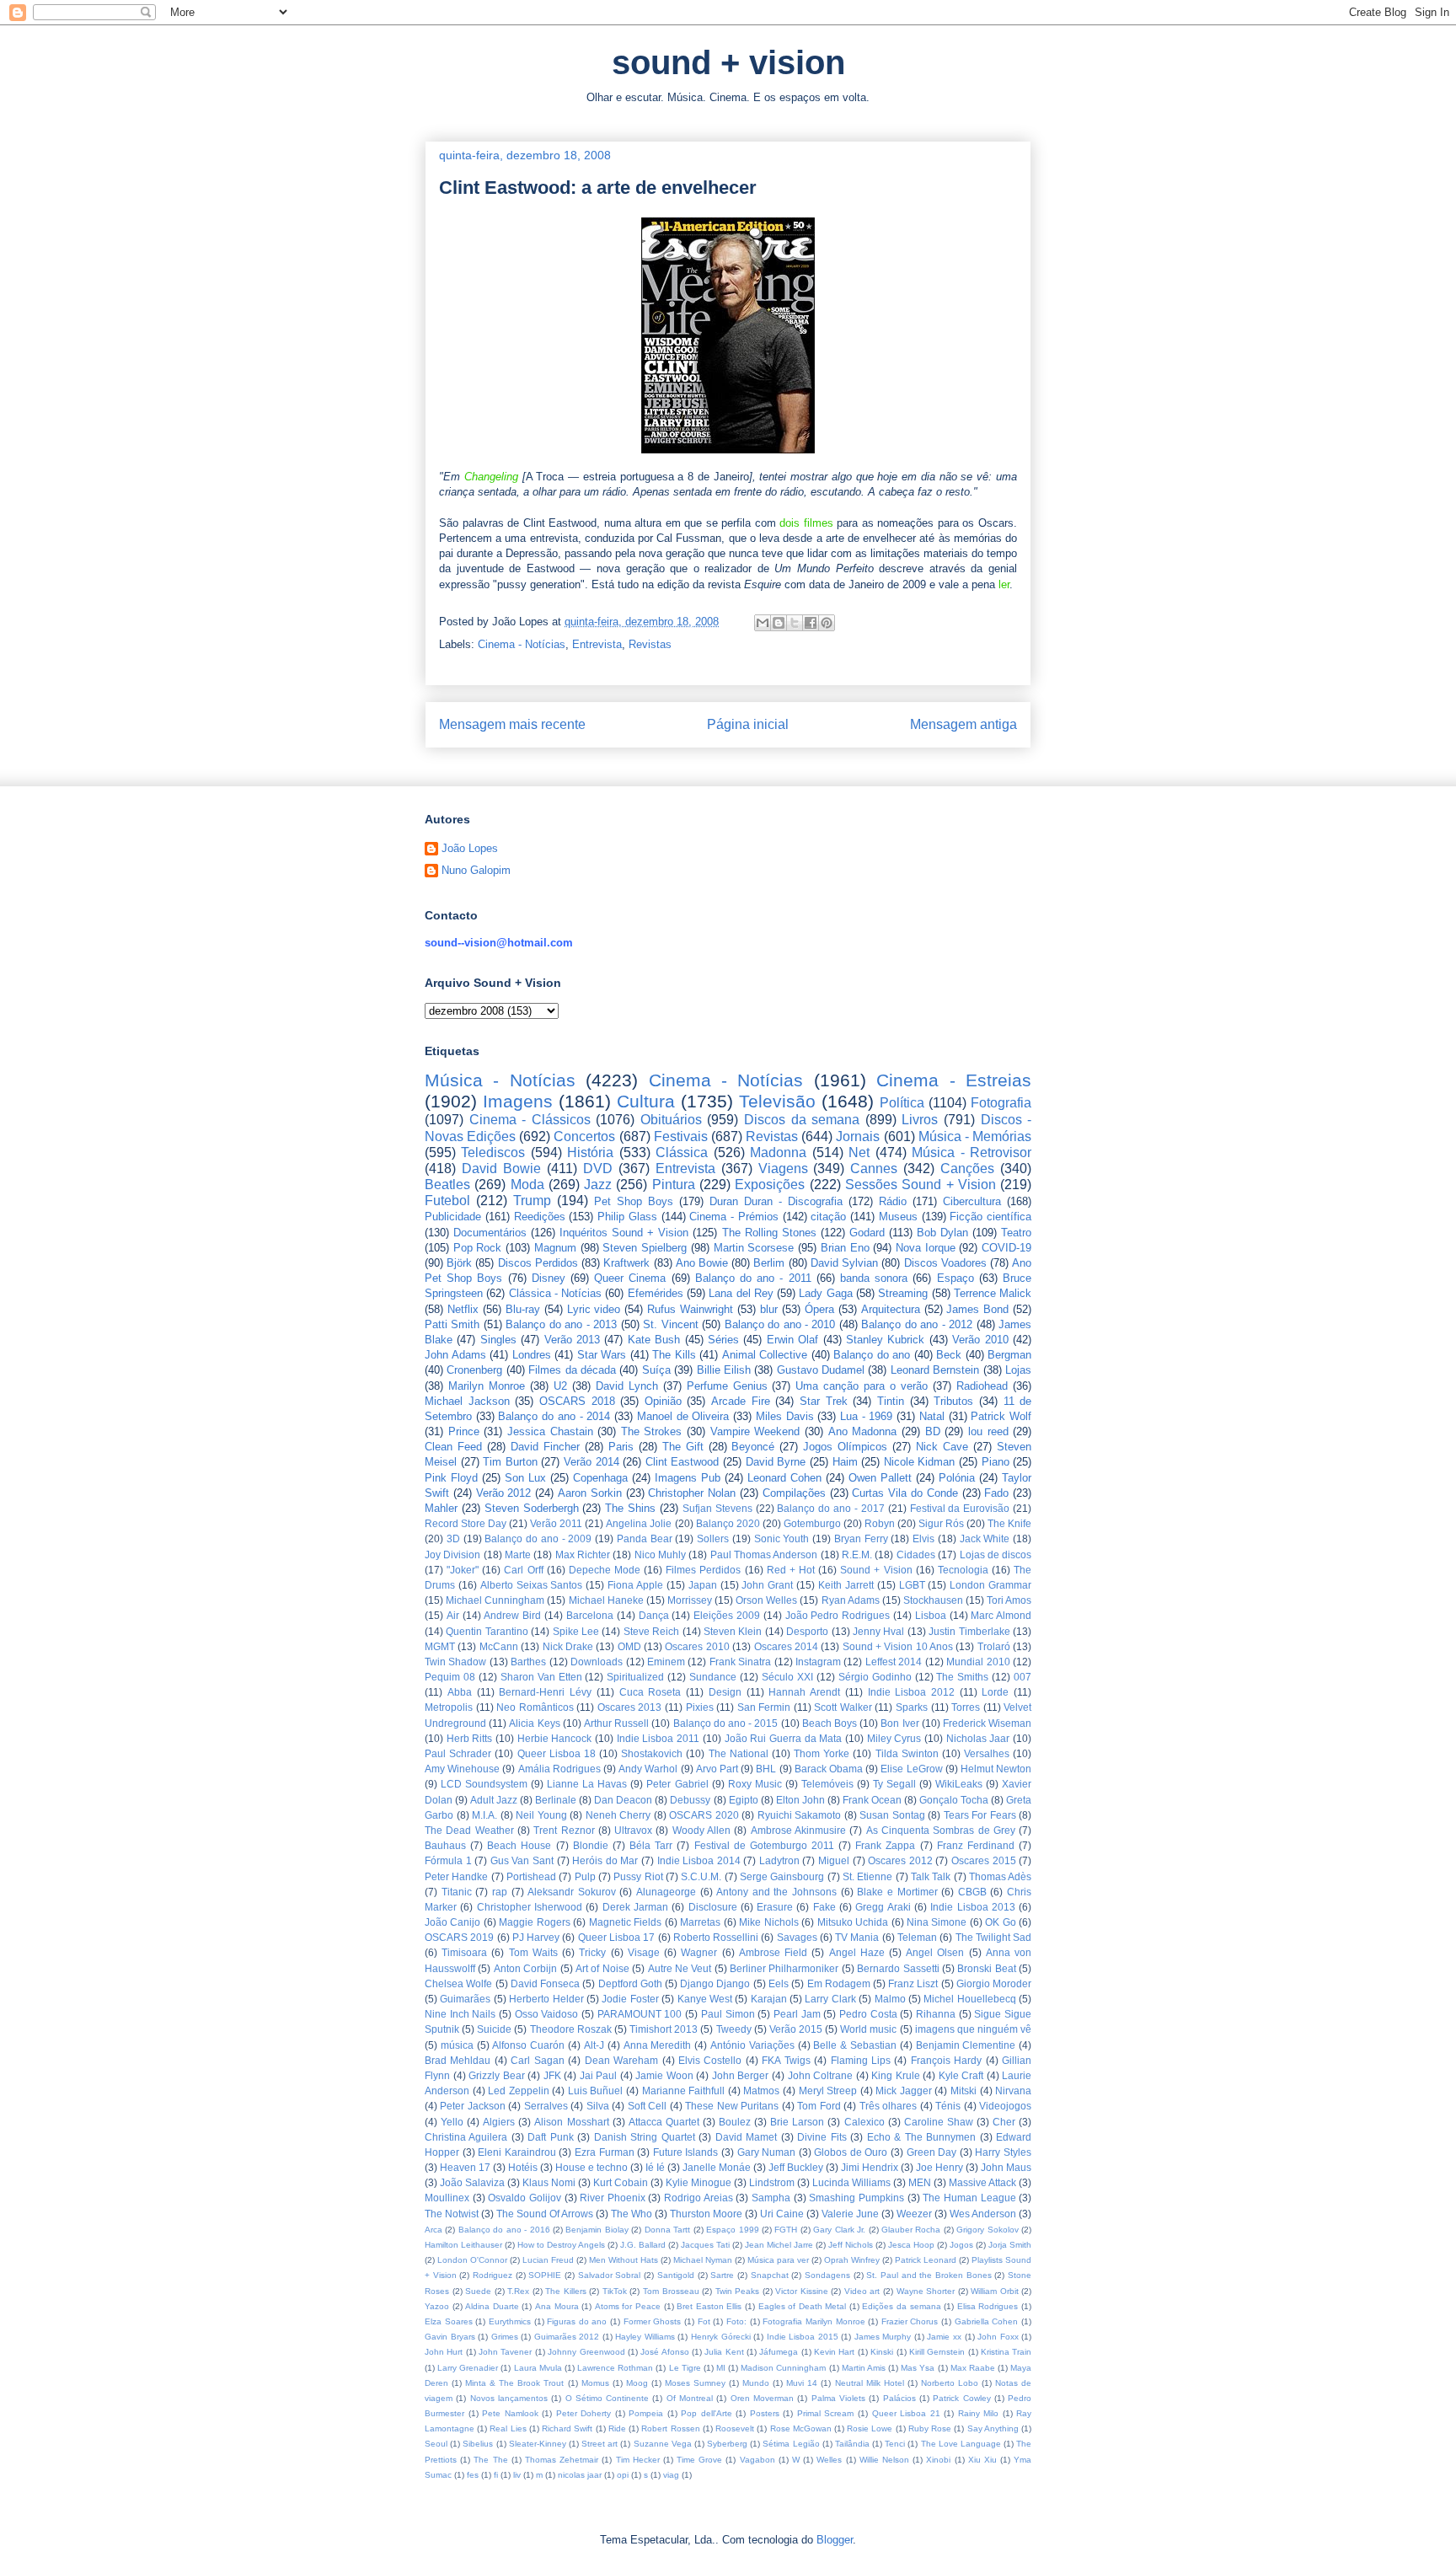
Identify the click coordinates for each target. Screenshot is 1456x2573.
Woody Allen (701, 1830)
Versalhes (987, 1753)
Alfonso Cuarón (528, 2045)
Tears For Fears (980, 1815)
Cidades (916, 1555)
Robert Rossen (670, 2428)
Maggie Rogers (534, 1922)
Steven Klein (733, 1631)
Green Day (932, 2152)
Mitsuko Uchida (853, 1922)
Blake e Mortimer (897, 1892)
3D (453, 1538)
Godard (867, 1233)
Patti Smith (452, 1324)
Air (453, 1615)
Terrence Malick (993, 1293)
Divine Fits (822, 2137)
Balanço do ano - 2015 (726, 1723)
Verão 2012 (504, 1493)
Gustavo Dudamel (821, 1370)
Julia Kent (724, 2352)
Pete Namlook (510, 2413)
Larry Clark (830, 1999)
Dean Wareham (621, 2060)
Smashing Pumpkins (856, 2198)
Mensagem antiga (964, 724)
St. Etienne (867, 1876)
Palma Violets (838, 2398)
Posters (765, 2413)
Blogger (835, 2540)
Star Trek (824, 1401)
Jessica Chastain (550, 1431)
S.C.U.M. (701, 1876)
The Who (632, 2214)
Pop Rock (478, 1248)
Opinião (663, 1401)
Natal (932, 1416)
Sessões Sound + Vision (921, 1185)
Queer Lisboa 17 (617, 1937)
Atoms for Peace (628, 2306)
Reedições (540, 1217)
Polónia (957, 1478)
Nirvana (1013, 2091)
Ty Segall (894, 1784)
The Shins (630, 1508)
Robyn (880, 1523)
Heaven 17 (465, 2167)
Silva (598, 2106)
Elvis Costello (710, 2060)
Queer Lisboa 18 (557, 1753)
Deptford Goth (630, 1983)
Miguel (834, 1860)
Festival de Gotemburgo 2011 (764, 1845)
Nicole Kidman (920, 1462)
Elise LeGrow (911, 1769)
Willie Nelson (884, 2460)
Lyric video (594, 1309)
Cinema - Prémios (734, 1217)
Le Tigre (685, 2368)
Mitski (964, 2091)
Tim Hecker (638, 2460)
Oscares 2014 (786, 1646)
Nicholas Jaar (978, 1738)
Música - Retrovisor (972, 1152)
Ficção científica (990, 1217)
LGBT (912, 1585)
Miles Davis (785, 1416)
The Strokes (652, 1431)
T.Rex (518, 2291)
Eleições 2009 (727, 1615)
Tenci (895, 2444)
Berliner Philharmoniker (784, 1968)
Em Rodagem (839, 1983)
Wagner (699, 1952)
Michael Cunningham (495, 1600)
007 (1022, 1677)
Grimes (505, 2337)
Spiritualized (635, 1677)
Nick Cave (942, 1447)
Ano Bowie (702, 1263)
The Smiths (962, 1677)
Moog (637, 2383)
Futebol (447, 1201)
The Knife (1009, 1523)
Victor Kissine (802, 2291)
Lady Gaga (825, 1293)
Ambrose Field (773, 1952)
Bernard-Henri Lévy (545, 1692)
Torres (966, 1707)
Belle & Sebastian (855, 2045)
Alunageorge (666, 1892)
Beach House (519, 1845)
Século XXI (787, 1677)
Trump (532, 1201)
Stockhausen (933, 1600)
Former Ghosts (653, 2321)
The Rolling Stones (769, 1233)
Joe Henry (939, 2167)
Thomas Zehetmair (562, 2460)
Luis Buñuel (596, 2091)
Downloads (597, 1662)
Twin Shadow (455, 1662)
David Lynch (627, 1386)
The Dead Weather (469, 1830)
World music (868, 2029)
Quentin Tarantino (487, 1631)
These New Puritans (732, 2106)
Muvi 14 (802, 2383)
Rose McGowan (801, 2428)
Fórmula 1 (448, 1860)
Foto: (736, 2321)
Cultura (646, 1101)
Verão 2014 (591, 1462)
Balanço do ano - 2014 (554, 1416)
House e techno (591, 2167)
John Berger (741, 2075)
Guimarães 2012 (567, 2337)
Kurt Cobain (621, 2182)
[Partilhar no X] (795, 623)
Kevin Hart (834, 2352)
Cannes (874, 1169)
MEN (920, 2182)
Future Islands (686, 2152)
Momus (595, 2383)
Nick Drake (568, 1646)
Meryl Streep (828, 2091)
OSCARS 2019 (459, 1937)
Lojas (1018, 1370)
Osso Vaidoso (547, 2014)
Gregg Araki (883, 1907)
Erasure (775, 1907)
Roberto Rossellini (716, 1937)
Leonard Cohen (784, 1478)
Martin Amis (864, 2368)
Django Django (715, 1983)
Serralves (546, 2106)
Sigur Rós (941, 1523)
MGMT (440, 1646)
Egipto (744, 1800)
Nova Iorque (926, 1248)
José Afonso (664, 2352)
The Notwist (452, 2214)
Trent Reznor (564, 1830)
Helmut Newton (996, 1769)
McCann (499, 1646)
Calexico (864, 2122)
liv (517, 2475)
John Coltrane (821, 2075)
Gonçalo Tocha (954, 1800)
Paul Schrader (458, 1753)
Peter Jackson (472, 2106)
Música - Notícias (500, 1080)
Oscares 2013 (630, 1707)
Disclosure (713, 1907)
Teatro (1016, 1233)
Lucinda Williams (851, 2182)
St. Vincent (670, 1324)
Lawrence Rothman (615, 2368)
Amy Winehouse (462, 1769)
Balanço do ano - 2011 (753, 1278)
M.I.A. (484, 1815)
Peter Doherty (584, 2413)
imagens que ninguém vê (973, 2029)
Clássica (682, 1152)
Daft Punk (550, 2137)
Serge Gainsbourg (782, 1876)
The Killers (566, 2291)
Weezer (914, 2214)
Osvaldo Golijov (525, 2198)
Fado (996, 1493)
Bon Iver (899, 1723)
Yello (452, 2122)
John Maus (1006, 2167)
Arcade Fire (741, 1401)
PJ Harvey (536, 1937)
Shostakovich (652, 1753)
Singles (498, 1340)
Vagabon (757, 2460)
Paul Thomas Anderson (764, 1555)
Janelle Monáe (717, 2167)
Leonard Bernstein (935, 1370)
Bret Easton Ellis (709, 2306)
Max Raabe (973, 2368)
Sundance (713, 1677)
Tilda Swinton (907, 1753)
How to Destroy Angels (561, 2245)
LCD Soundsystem (484, 1784)
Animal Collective (765, 1355)
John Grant (767, 1585)
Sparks (912, 1707)
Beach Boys (830, 1723)
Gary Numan (767, 2152)
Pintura (674, 1185)
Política (902, 1103)
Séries (723, 1340)
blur (769, 1309)
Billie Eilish (724, 1370)
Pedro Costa (868, 2014)
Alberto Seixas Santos (532, 1585)
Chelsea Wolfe (458, 1983)
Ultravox (633, 1830)
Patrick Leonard (926, 2260)
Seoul (436, 2444)
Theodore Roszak (571, 2029)
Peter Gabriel (677, 1784)
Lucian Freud (548, 2260)
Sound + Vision (876, 1570)
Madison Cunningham (783, 2368)
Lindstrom (772, 2182)
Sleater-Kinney (538, 2444)
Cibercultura (972, 1201)
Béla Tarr (651, 1845)
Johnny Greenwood (586, 2352)
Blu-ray (523, 1309)
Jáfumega (779, 2352)
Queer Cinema (630, 1278)
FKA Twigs (786, 2060)
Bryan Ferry (861, 1538)
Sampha (771, 2198)
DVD (598, 1169)
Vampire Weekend (755, 1431)
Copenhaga (600, 1478)
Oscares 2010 (697, 1646)
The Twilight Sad (994, 1937)
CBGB (972, 1892)
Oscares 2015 (984, 1860)
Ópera (819, 1309)
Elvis (923, 1538)
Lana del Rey (741, 1293)
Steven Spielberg (645, 1248)
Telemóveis (827, 1784)
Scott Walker (843, 1707)
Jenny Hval (878, 1631)
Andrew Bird (512, 1615)
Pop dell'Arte (707, 2413)
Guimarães (465, 1999)
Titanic (457, 1892)
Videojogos (1005, 2106)
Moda (527, 1185)
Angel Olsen (935, 1952)
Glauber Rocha (911, 2230)
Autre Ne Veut (680, 1968)
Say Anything (993, 2428)
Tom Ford (819, 2106)
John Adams (455, 1355)
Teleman (917, 1937)
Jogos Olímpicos (845, 1447)
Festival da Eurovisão (960, 1508)
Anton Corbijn (525, 1968)
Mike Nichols (768, 1922)
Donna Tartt (667, 2230)
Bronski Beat (986, 1968)
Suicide (494, 2029)
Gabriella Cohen (987, 2321)
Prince (464, 1431)
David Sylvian (844, 1263)
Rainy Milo (979, 2413)
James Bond (977, 1309)
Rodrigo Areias (699, 2198)
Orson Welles (766, 1600)
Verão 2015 (796, 2029)
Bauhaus (445, 1845)
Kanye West (705, 1999)
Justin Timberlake (969, 1631)
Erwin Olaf (792, 1340)
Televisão (777, 1101)
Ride (617, 2428)
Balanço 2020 (728, 1523)
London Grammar (990, 1585)
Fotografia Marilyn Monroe (814, 2321)
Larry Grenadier (468, 2368)
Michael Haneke (606, 1600)
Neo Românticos (535, 1707)
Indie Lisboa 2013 (973, 1907)
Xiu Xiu (982, 2460)
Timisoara (464, 1952)
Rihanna (936, 2014)
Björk (459, 1263)
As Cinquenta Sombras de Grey (941, 1830)
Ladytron (779, 1860)
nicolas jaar (580, 2475)
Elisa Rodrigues (988, 2306)
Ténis (948, 2106)
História (590, 1152)
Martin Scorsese (754, 1248)
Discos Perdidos (538, 1263)
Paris (621, 1447)
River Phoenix (613, 2198)
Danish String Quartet (645, 2137)
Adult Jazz (494, 1800)
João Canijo (452, 1922)
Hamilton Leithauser (463, 2245)
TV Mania (857, 1937)
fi (496, 2475)
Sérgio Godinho (875, 1677)
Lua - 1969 (866, 1416)
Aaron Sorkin (590, 1493)
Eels (779, 1983)
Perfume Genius (727, 1386)
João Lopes (470, 848)
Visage (644, 1952)
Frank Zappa (885, 1845)
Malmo (890, 1999)
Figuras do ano (577, 2321)
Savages (797, 1937)
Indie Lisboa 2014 (699, 1860)
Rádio (893, 1201)
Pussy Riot (638, 1876)
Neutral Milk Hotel (870, 2383)
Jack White (985, 1538)
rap (500, 1892)
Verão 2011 (556, 1523)
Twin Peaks (738, 2291)
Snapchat (770, 2275)
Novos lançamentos (509, 2398)
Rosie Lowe (870, 2428)
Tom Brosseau (671, 2291)
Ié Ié (655, 2167)
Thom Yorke (822, 1753)
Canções (967, 1169)
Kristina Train (1006, 2352)
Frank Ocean (872, 1800)
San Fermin (764, 1707)
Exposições (770, 1185)
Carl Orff (523, 1570)
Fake (824, 1907)
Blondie (591, 1845)
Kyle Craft (961, 2075)
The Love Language (961, 2444)
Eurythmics (510, 2321)
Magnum (555, 1248)
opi (623, 2475)
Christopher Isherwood (530, 1907)
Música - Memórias (975, 1136)
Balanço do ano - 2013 (561, 1324)
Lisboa (931, 1615)
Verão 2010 (980, 1340)
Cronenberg (474, 1370)
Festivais (681, 1136)
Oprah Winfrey (852, 2260)
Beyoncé (753, 1447)
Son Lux (525, 1478)
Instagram (818, 1662)
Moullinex (447, 2198)
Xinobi (938, 2460)
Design (725, 1692)
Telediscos (493, 1152)
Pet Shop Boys (634, 1201)
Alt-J (594, 2045)
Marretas (700, 1922)
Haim (845, 1462)
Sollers (713, 1538)
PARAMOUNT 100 (640, 2014)
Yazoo (437, 2306)
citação (828, 1217)
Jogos (961, 2245)
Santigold (676, 2275)
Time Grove (699, 2460)
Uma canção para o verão (862, 1386)
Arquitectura (891, 1309)
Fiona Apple (635, 1585)
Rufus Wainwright (690, 1309)
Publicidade (453, 1217)
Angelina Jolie (639, 1523)
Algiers (499, 2122)
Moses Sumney (695, 2383)
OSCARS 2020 (704, 1815)
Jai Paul (599, 2075)
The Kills (674, 1355)
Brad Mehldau (458, 2060)
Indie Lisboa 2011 (658, 1738)
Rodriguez (492, 2275)
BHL (766, 1769)
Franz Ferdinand (976, 1845)
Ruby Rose (930, 2428)
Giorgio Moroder (994, 1983)
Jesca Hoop (911, 2245)
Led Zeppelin (519, 2091)
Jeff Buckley (796, 2167)
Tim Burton (510, 1462)
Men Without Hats (624, 2260)
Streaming (903, 1293)
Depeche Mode (605, 1570)
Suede (478, 2291)
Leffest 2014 (894, 1662)
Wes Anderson (983, 2214)
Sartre (722, 2275)
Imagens (518, 1101)
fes (473, 2475)
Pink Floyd (451, 1478)
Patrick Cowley (961, 2398)
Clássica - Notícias (556, 1293)
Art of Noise (602, 1968)
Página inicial (748, 724)
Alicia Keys (534, 1723)
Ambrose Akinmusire (798, 1830)
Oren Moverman (762, 2398)
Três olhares (888, 2106)
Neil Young (541, 1815)
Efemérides (656, 1293)
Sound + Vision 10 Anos (898, 1646)
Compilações (794, 1493)
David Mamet (746, 2137)
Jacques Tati (705, 2245)
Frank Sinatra (740, 1662)
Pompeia (646, 2413)
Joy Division (452, 1555)
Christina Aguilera (466, 2137)
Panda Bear (645, 1538)
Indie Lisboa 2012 (911, 1692)
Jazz (598, 1185)
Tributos (953, 1401)
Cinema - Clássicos (530, 1120)
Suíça (656, 1370)
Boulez (735, 2122)
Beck (949, 1355)
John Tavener (505, 2352)
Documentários (490, 1233)
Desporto (807, 1631)
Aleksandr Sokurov (572, 1892)
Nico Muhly (660, 1555)
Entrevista (597, 644)
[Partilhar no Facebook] (811, 623)
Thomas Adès (1000, 1876)
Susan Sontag (892, 1815)
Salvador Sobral (610, 2275)
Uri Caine (782, 2214)
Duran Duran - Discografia (776, 1201)
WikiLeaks (959, 1784)
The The (490, 2460)
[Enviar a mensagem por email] (763, 623)
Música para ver (778, 2260)
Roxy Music (755, 1784)
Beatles (447, 1185)
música (457, 2045)
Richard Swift (567, 2428)
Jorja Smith (1010, 2245)
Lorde (995, 1692)
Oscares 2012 (900, 1860)
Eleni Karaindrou (517, 2152)
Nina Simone (937, 1922)
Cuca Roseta (650, 1692)
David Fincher (545, 1447)
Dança (654, 1615)
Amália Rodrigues (559, 1769)
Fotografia (1001, 1103)
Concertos (584, 1136)
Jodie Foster (630, 1999)
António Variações (752, 2045)
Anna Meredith (658, 2045)
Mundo (756, 2383)
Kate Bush (654, 1340)
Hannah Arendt (804, 1692)
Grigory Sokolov (987, 2230)
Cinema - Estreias (954, 1080)
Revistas (650, 644)
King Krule (896, 2075)
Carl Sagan (537, 2060)
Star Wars (602, 1355)
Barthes (528, 1662)
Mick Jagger (904, 2091)
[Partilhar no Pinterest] (827, 623)
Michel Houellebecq (969, 1999)
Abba (460, 1692)
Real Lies (508, 2428)
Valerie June (850, 2214)
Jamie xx (944, 2337)
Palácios (899, 2398)
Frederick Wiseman (987, 1723)
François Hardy (946, 2060)
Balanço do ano (872, 1355)
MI (721, 2368)
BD (933, 1431)
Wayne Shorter (926, 2291)
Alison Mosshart (571, 2122)
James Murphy (883, 2337)
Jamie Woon (664, 2075)
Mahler (441, 1508)
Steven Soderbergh (532, 1508)
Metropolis (449, 1707)
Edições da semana (901, 2306)
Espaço (955, 1278)
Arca (434, 2230)
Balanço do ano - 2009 (538, 1538)
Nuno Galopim (476, 870)
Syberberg (727, 2444)
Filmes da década (572, 1370)
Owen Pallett (880, 1478)
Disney (549, 1278)
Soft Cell (647, 2106)
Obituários (671, 1120)
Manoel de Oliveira (683, 1416)
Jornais (858, 1136)
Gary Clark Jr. (839, 2230)
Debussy (690, 1800)
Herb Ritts (470, 1738)
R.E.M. (857, 1555)
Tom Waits (533, 1952)
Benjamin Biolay (597, 2230)
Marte (518, 1555)
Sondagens (827, 2275)
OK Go (1000, 1922)
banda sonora (874, 1278)
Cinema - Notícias (522, 644)
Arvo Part (717, 1769)
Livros (920, 1120)
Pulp (585, 1876)
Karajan (769, 1999)
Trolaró (994, 1646)
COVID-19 (1006, 1248)
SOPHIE (545, 2275)
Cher (1004, 2122)
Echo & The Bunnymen (921, 2137)
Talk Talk (931, 1876)
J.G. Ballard (643, 2245)
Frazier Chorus (910, 2321)
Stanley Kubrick (885, 1340)
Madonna (778, 1152)
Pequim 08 (450, 1677)
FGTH (786, 2230)
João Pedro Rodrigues (838, 1615)
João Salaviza (472, 2182)
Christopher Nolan (692, 1493)
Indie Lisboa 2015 (803, 2337)
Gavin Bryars (450, 2337)
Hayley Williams (645, 2337)
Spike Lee (576, 1631)
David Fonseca (545, 1983)
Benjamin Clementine (966, 2045)
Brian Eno (845, 1248)
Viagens (783, 1169)
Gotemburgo (812, 1523)
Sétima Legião (791, 2444)
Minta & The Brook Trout (514, 2383)
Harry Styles (1003, 2152)
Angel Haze (857, 1952)
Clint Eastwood (682, 1462)
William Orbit (995, 2291)
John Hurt (444, 2352)
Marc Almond (1001, 1615)
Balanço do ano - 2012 (917, 1324)
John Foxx (998, 2337)
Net (859, 1152)
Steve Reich (651, 1631)
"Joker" (463, 1570)
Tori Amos (1009, 1600)
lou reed (988, 1431)
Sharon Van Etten (541, 1677)
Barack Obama (829, 1769)
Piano (996, 1462)
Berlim (769, 1263)
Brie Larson (797, 2122)
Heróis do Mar (605, 1860)
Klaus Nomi (549, 2182)
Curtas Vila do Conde (905, 1493)
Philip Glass (627, 1217)
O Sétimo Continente (608, 2398)
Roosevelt (735, 2428)
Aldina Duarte (492, 2306)
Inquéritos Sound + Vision (624, 1233)
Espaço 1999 (732, 2230)
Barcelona (590, 1615)
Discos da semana (802, 1120)
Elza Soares (449, 2321)
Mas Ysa (918, 2368)
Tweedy (734, 2029)
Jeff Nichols (851, 2245)
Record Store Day (466, 1523)
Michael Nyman (703, 2260)
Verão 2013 (572, 1340)
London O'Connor (472, 2260)
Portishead (531, 1876)
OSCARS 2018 (577, 1401)
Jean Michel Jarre (779, 2245)
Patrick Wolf (1001, 1416)
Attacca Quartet (664, 2122)
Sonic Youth (782, 1538)
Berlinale (556, 1800)
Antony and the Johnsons (776, 1892)
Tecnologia (963, 1570)
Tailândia (852, 2444)
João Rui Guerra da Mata (784, 1738)
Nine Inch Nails (460, 2014)
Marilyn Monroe (487, 1386)
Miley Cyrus (894, 1738)
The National (739, 1753)
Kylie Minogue (699, 2182)
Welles (829, 2460)
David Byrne (776, 1462)
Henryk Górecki (721, 2337)
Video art (862, 2291)
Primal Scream (826, 2413)
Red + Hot (791, 1570)
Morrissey (690, 1600)
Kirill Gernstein (937, 2352)
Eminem (666, 1662)
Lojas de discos (996, 1555)
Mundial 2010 (978, 1662)
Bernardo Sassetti (898, 1968)
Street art (600, 2444)
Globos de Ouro (851, 2152)
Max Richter (583, 1555)
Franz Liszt (913, 1983)
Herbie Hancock (555, 1738)
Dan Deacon (623, 1800)
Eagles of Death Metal (803, 2306)
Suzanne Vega (663, 2444)
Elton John (800, 1800)
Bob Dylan (942, 1233)
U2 (560, 1386)
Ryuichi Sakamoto (800, 1815)
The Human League (969, 2198)
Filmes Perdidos (703, 1570)
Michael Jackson (467, 1401)
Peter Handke (456, 1876)
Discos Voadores (945, 1263)
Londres (532, 1355)
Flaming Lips (861, 2060)
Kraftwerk (626, 1263)
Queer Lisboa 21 (906, 2413)
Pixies (700, 1707)
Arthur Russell (616, 1723)
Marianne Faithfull (684, 2091)
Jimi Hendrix (870, 2167)
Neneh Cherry (618, 1815)
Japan (703, 1585)
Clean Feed (453, 1447)
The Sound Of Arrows (545, 2214)
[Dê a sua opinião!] (779, 623)
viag (671, 2475)
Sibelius (478, 2444)
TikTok (615, 2291)
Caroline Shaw (939, 2122)
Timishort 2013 (664, 2029)
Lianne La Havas (587, 1784)
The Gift (683, 1447)
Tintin (891, 1401)
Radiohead (982, 1386)
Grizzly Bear (497, 2075)
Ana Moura (557, 2306)
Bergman (1009, 1355)
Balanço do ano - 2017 (830, 1508)
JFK (552, 2075)
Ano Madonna (863, 1431)
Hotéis (523, 2167)
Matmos (761, 2091)
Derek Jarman (635, 1907)
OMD (629, 1646)
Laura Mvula (538, 2368)
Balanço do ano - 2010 (780, 1324)
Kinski (882, 2352)
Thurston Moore (706, 2214)
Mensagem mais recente (512, 724)
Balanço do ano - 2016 (504, 2230)
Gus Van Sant (522, 1860)
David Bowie (501, 1169)
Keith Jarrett (846, 1585)
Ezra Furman (605, 2152)
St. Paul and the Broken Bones (929, 2275)
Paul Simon (728, 2014)
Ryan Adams (851, 1600)
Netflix (463, 1309)
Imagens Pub (688, 1478)
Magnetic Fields (625, 1922)
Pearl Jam (797, 2014)
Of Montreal (690, 2398)
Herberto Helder (546, 1999)
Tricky (592, 1952)
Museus (898, 1217)
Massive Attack (982, 2182)
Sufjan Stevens (717, 1508)
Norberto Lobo (950, 2383)
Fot (704, 2321)
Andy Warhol (648, 1769)
